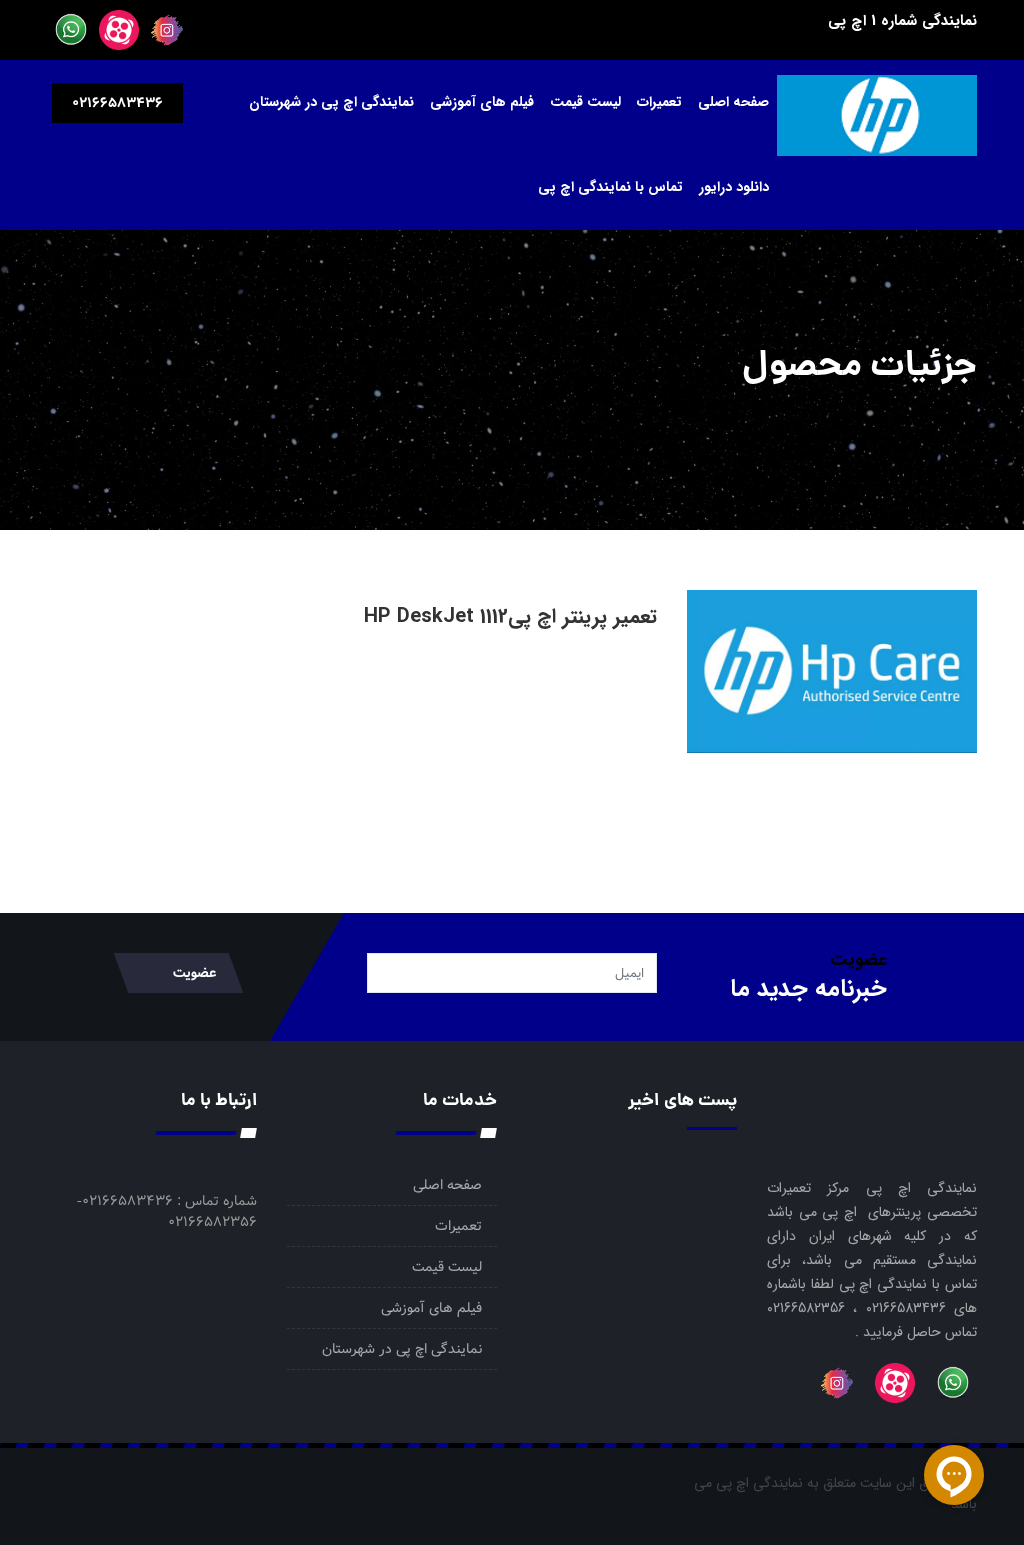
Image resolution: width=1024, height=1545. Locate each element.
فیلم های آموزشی (482, 102)
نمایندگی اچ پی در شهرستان (331, 102)
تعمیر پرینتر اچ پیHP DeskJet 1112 (510, 616)
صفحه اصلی (733, 102)
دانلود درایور (734, 187)
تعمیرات (659, 102)
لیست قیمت (585, 102)
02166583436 (117, 103)
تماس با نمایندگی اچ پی (610, 187)
